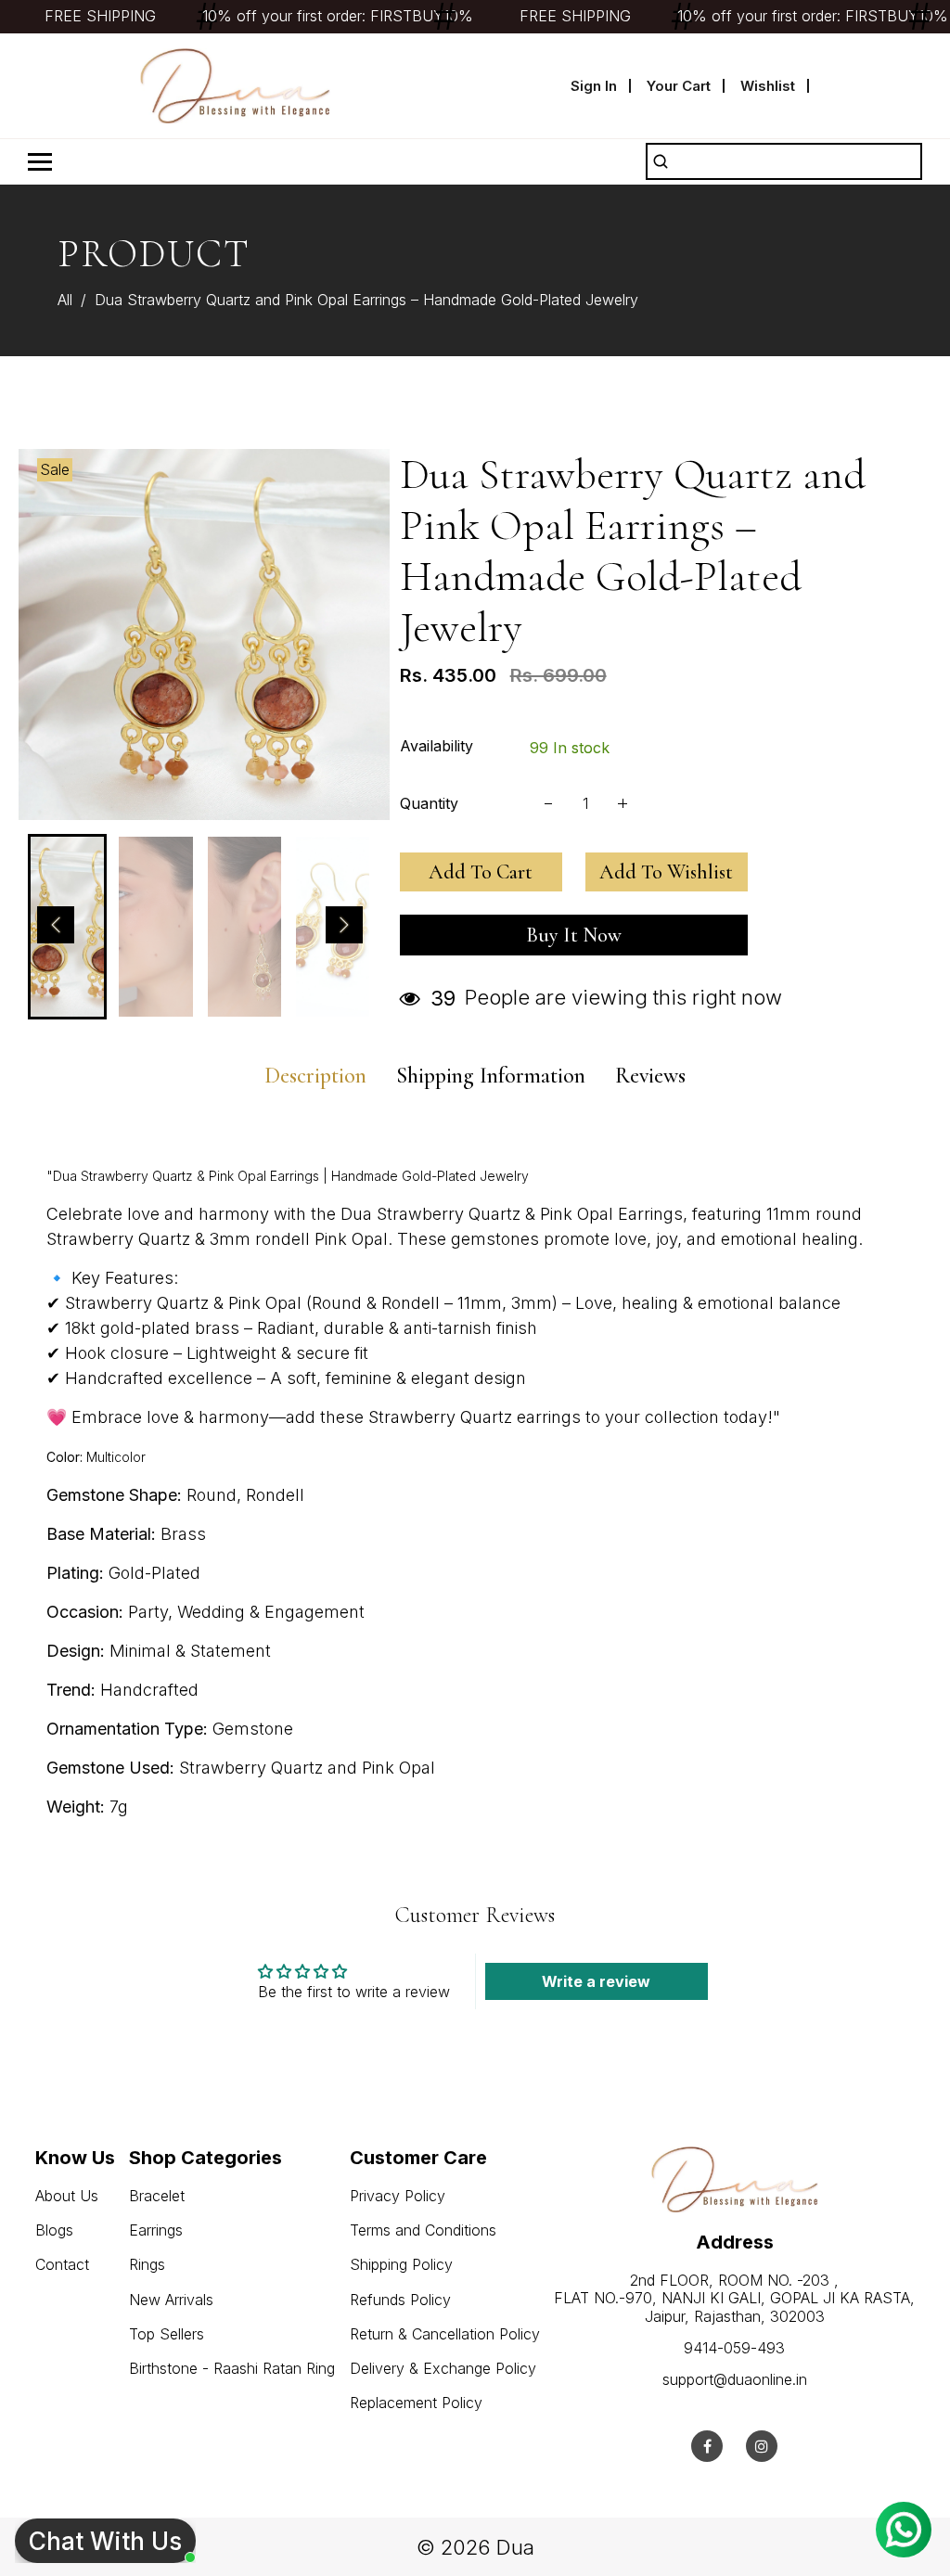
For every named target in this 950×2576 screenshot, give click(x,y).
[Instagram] (762, 2446)
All (65, 300)
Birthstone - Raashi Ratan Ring (232, 2368)
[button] (56, 925)
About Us (67, 2196)
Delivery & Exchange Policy (443, 2368)
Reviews (650, 1076)
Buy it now (574, 935)
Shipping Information (491, 1076)
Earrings (156, 2230)
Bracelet (157, 2196)
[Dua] (235, 84)
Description (315, 1076)
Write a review (596, 1981)
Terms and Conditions (423, 2230)
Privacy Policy (398, 2196)
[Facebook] (707, 2446)
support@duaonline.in (735, 2379)
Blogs (54, 2230)
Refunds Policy (400, 2300)
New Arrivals (171, 2300)
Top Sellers (167, 2334)
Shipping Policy (401, 2264)
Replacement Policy (416, 2403)
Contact (62, 2264)
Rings (147, 2264)
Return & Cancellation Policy (445, 2334)
